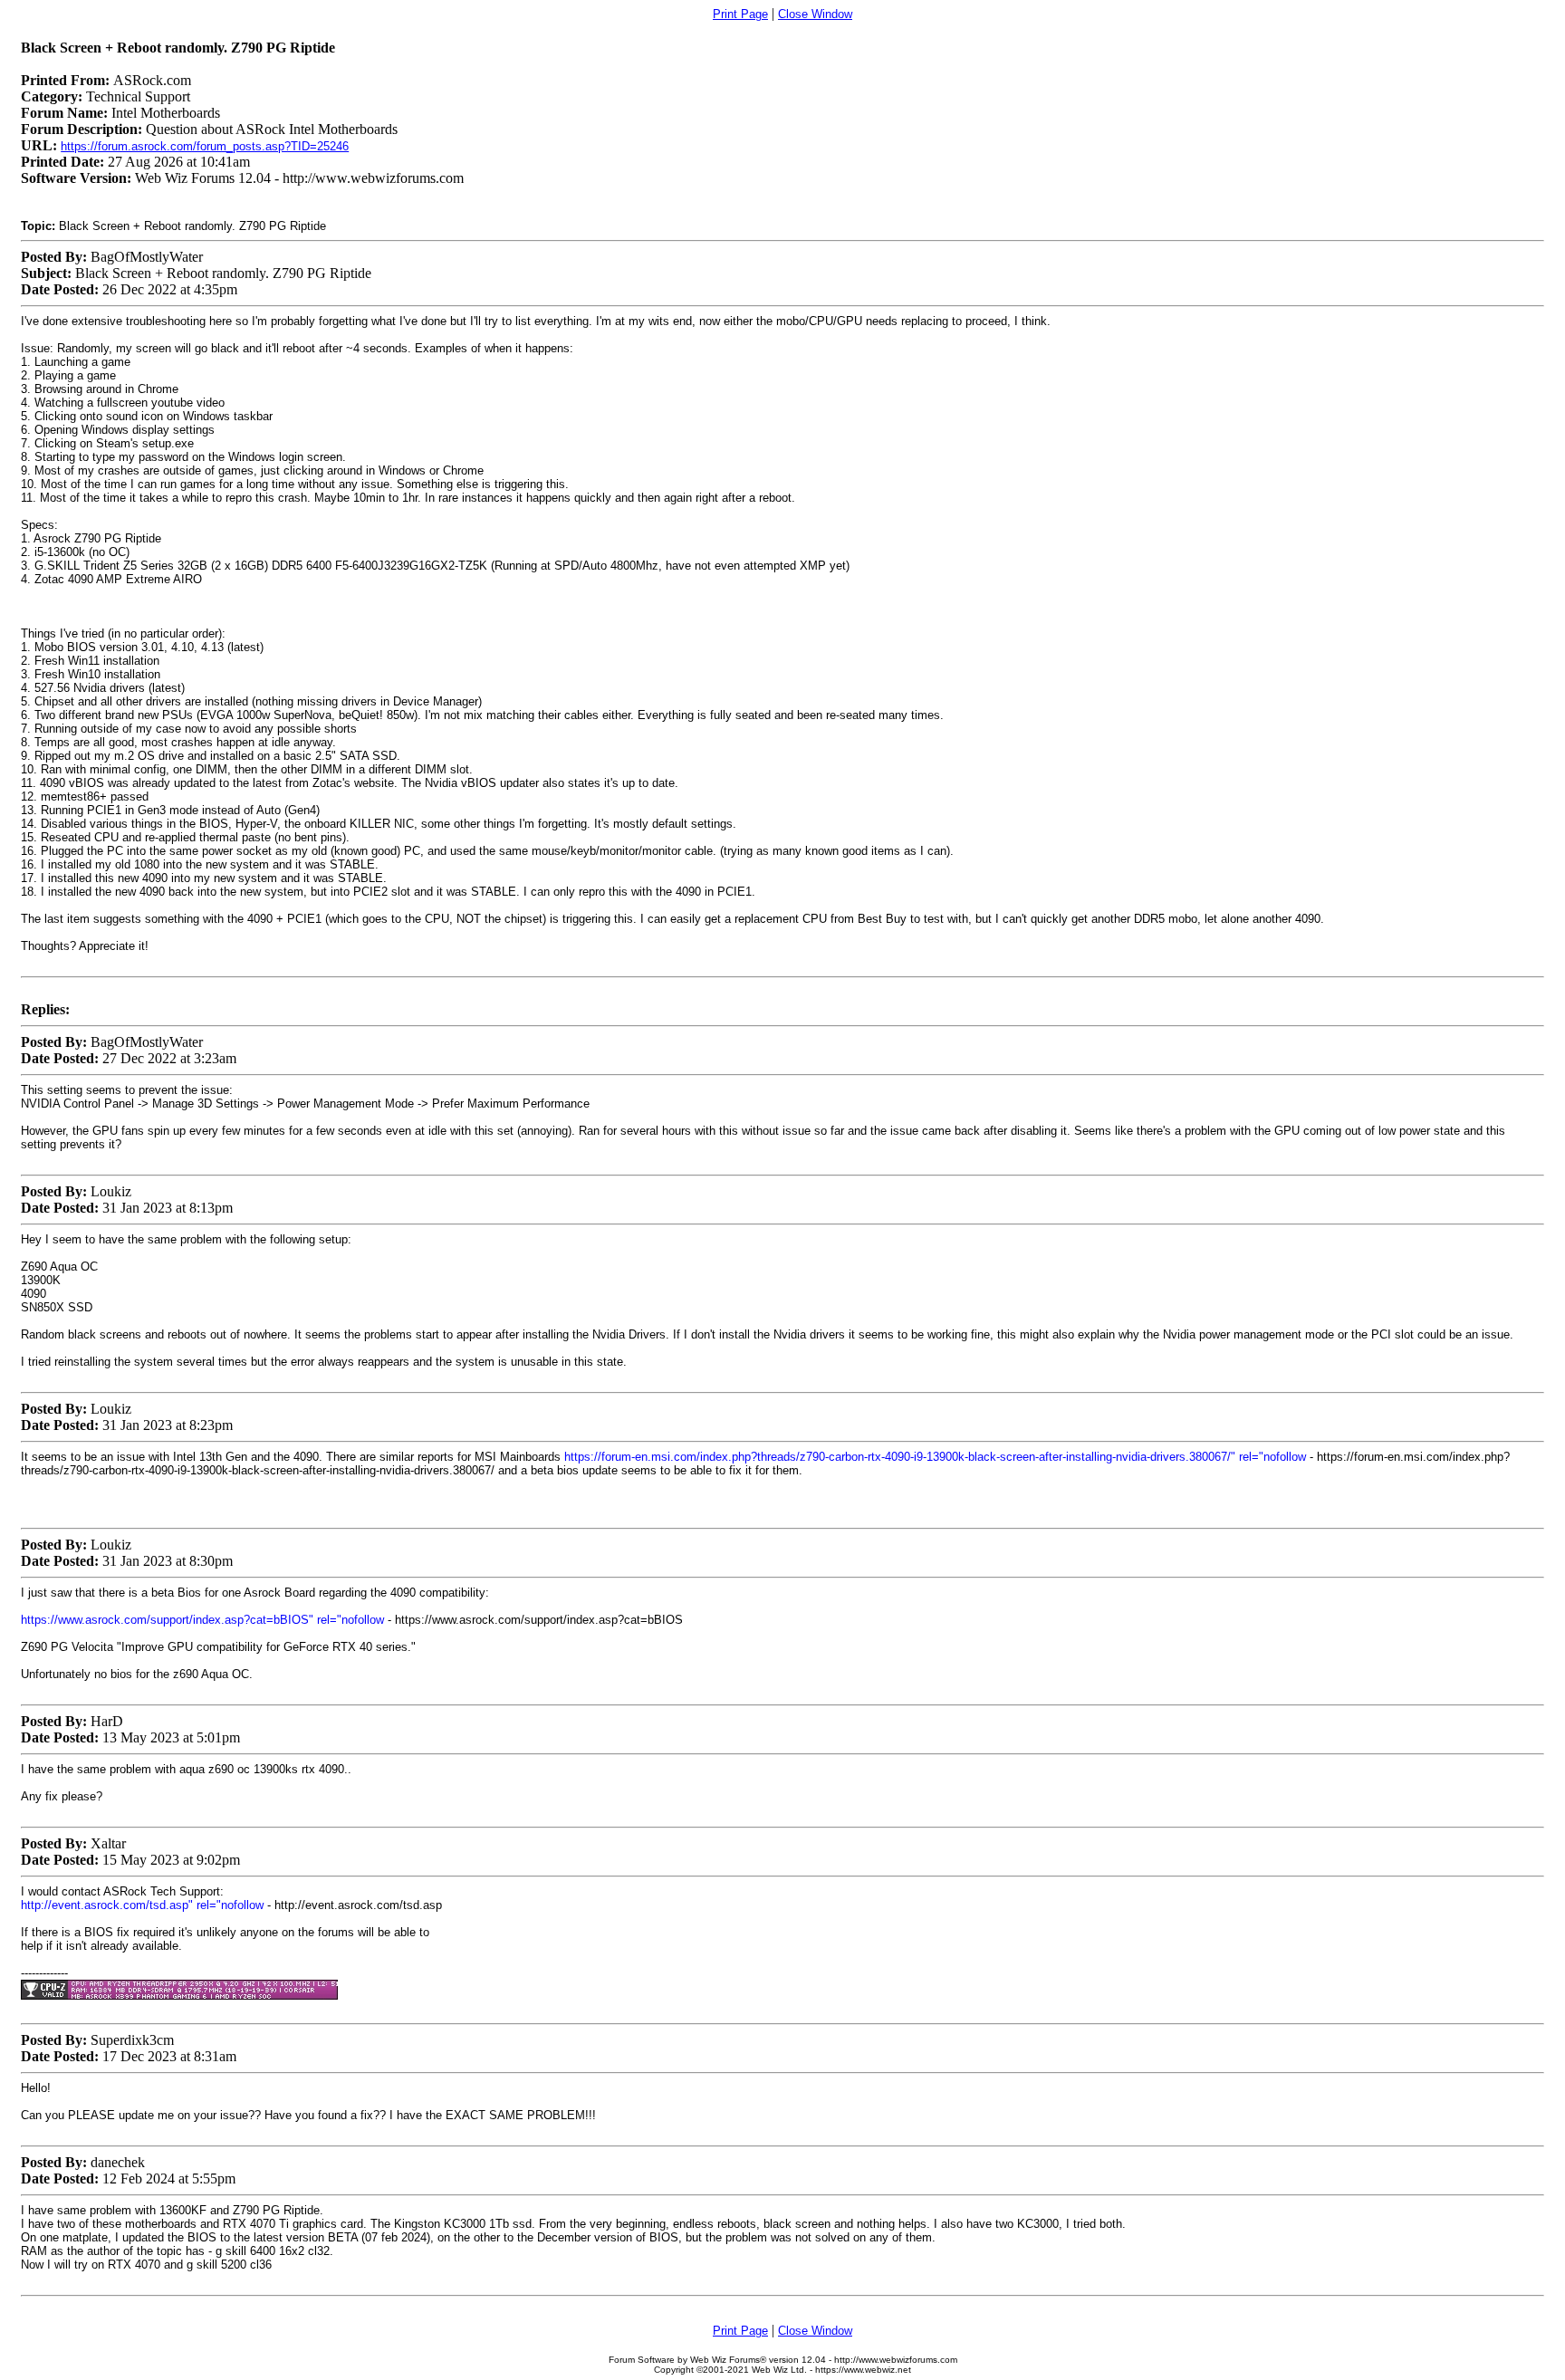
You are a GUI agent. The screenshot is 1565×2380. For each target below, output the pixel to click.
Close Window (815, 14)
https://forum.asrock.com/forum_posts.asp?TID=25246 (205, 146)
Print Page (740, 14)
